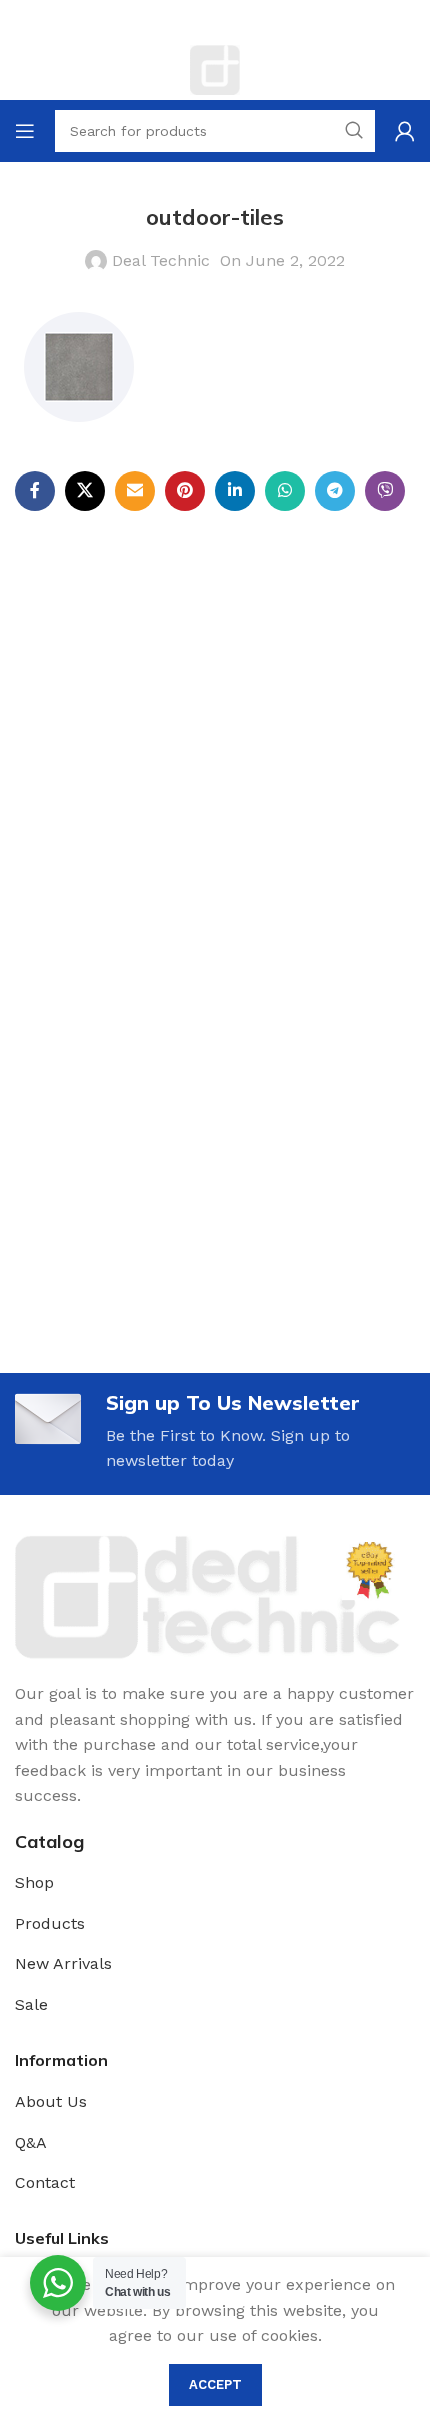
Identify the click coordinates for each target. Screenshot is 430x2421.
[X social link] (85, 491)
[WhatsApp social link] (285, 491)
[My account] (405, 131)
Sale (31, 2004)
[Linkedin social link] (235, 491)
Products (50, 1923)
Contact (45, 2182)
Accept (215, 2384)
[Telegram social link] (335, 491)
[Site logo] (215, 68)
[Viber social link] (385, 491)
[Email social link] (135, 491)
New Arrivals (63, 1963)
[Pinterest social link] (185, 491)
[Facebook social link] (35, 491)
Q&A (31, 2142)
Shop (34, 1882)
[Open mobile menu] (25, 131)
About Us (51, 2101)
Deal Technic (161, 260)
